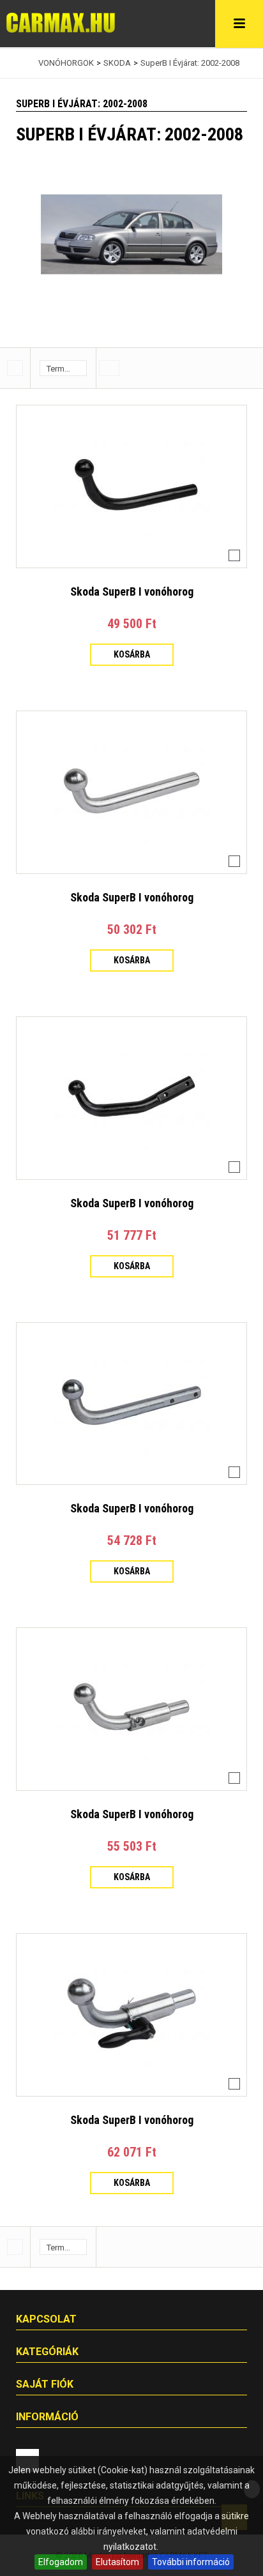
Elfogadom (61, 2562)
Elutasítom (117, 2562)
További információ (191, 2562)
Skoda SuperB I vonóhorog (132, 591)
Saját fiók (45, 2384)
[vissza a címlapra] (19, 63)
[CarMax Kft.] (61, 23)
